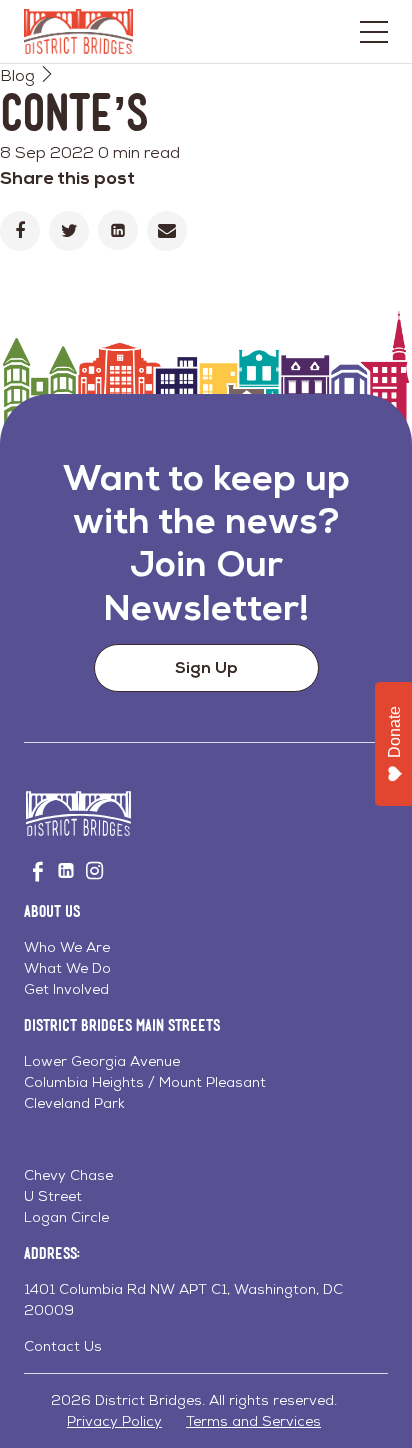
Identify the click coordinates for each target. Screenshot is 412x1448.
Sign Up (206, 667)
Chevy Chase (68, 1175)
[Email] (167, 231)
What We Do (67, 968)
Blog (17, 75)
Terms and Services (253, 1421)
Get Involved (66, 989)
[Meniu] (374, 32)
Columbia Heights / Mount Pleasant (145, 1082)
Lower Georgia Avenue (102, 1061)
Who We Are (67, 947)
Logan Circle (66, 1217)
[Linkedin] (118, 230)
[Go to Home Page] (78, 31)
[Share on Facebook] (20, 231)
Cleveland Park (74, 1103)
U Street (53, 1196)
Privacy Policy (114, 1421)
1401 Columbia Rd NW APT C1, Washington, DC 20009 (183, 1299)
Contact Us (63, 1346)
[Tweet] (69, 231)
